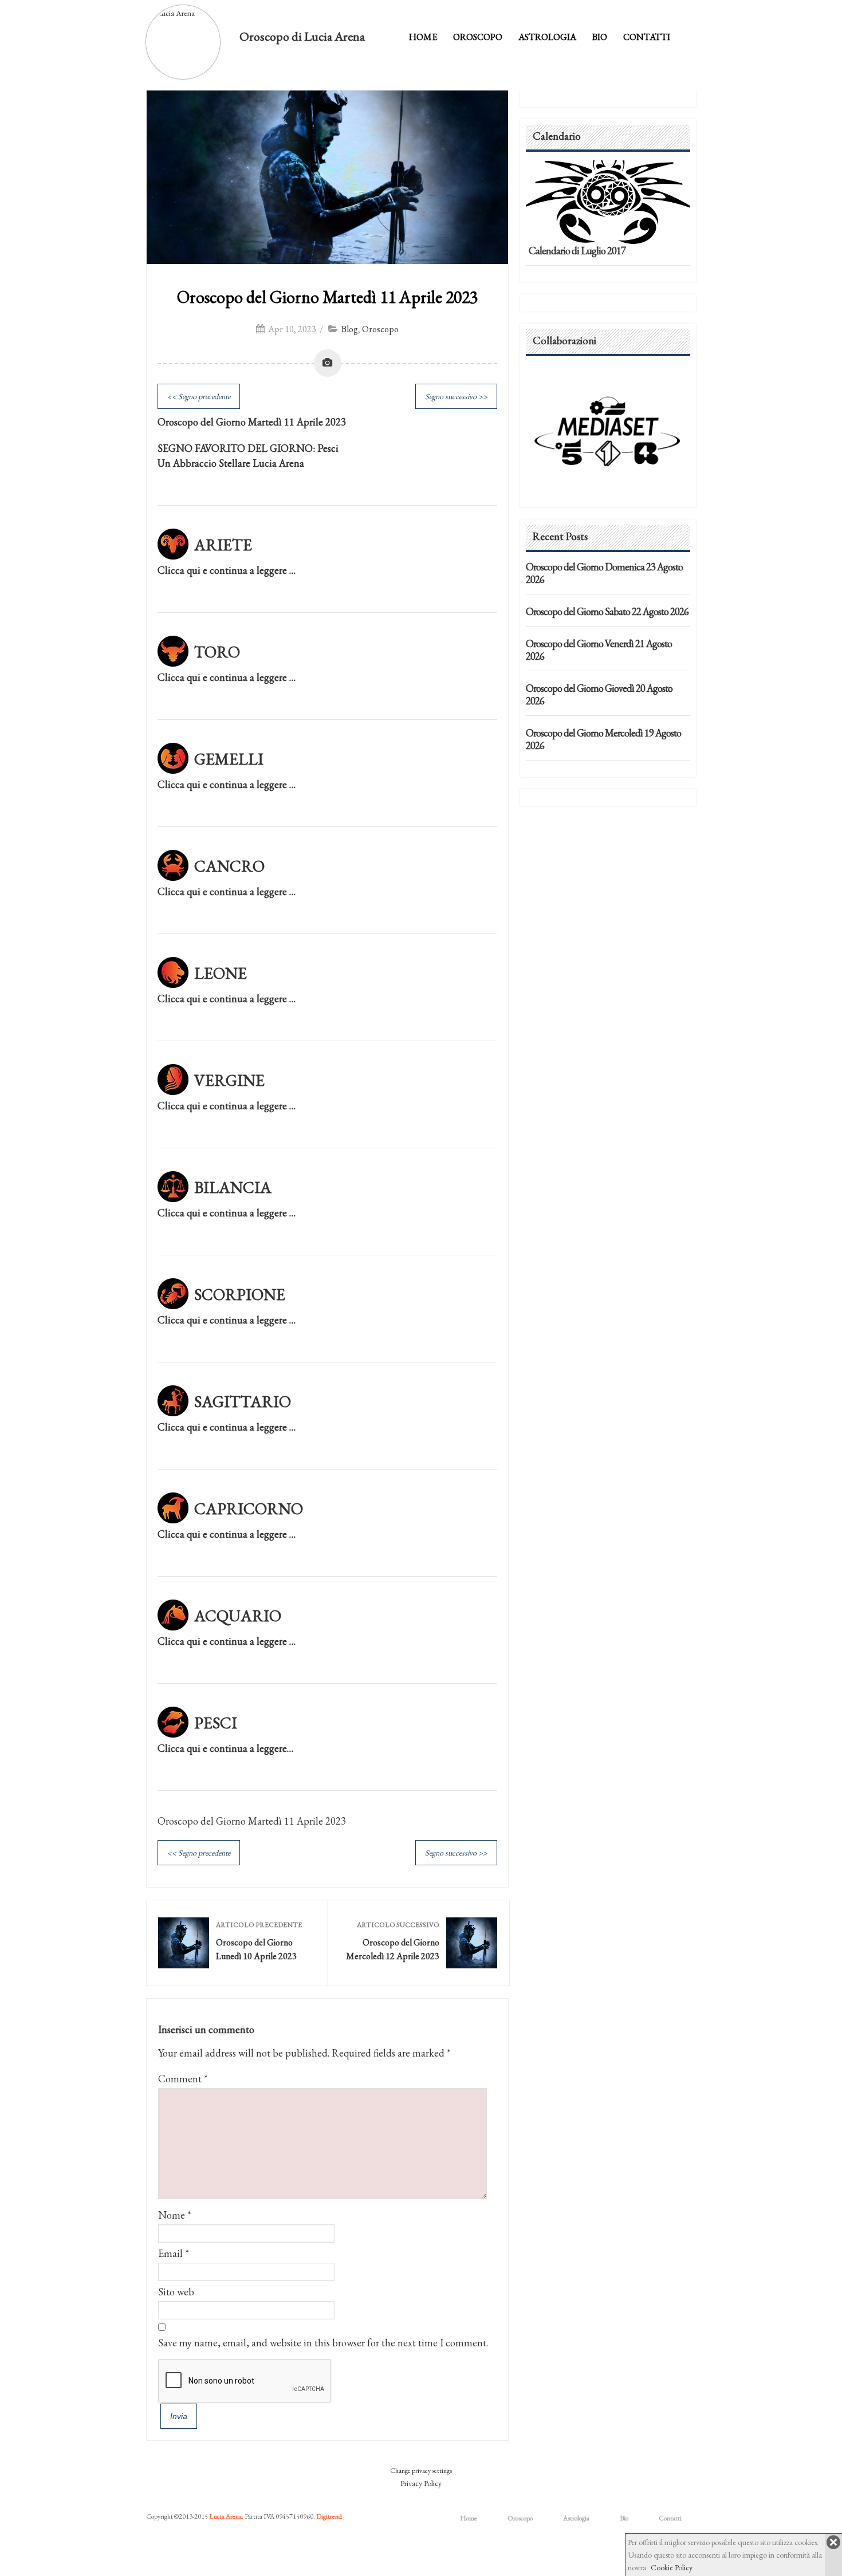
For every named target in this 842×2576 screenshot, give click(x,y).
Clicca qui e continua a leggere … (227, 570)
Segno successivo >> (456, 396)
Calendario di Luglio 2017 (577, 251)
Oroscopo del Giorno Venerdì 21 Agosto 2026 (599, 650)
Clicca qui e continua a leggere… (225, 1748)
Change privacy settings (421, 2471)
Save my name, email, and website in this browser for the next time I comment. (323, 2343)
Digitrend (329, 2516)
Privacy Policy (421, 2483)
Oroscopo (478, 37)
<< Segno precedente (199, 396)
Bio (600, 37)
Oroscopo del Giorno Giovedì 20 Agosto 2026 (599, 694)
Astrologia (547, 37)
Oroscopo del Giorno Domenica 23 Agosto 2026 (604, 573)
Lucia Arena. (226, 2516)
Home (423, 37)
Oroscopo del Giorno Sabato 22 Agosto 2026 (607, 611)
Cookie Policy (672, 2567)
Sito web (176, 2292)
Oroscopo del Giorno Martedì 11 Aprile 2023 (327, 297)
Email (170, 2253)
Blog (350, 329)
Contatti (647, 37)
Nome (172, 2215)
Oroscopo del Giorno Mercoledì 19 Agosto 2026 (603, 739)
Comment (183, 2079)
